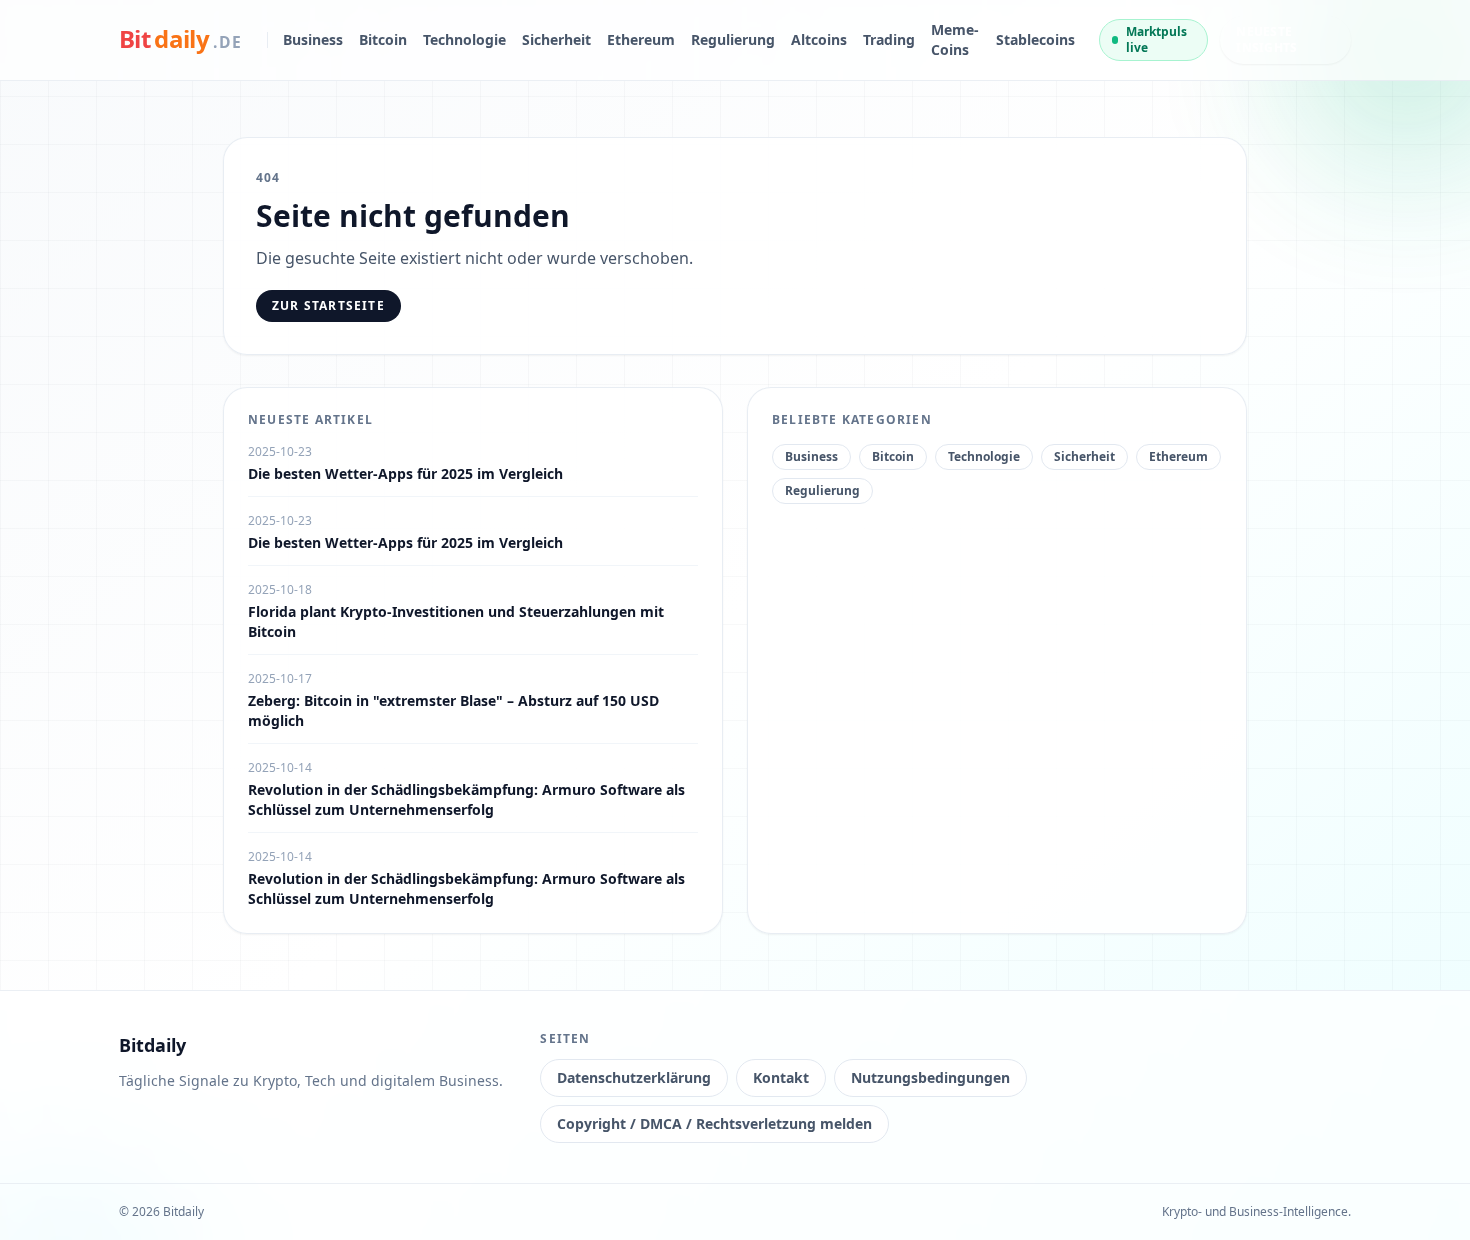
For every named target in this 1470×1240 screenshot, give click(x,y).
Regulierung (733, 39)
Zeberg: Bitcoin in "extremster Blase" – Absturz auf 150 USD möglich (453, 710)
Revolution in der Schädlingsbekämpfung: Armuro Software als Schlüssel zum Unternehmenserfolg (466, 799)
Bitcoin (383, 39)
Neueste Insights (1266, 39)
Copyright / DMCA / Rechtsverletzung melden (714, 1123)
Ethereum (641, 39)
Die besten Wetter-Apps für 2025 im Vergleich (405, 473)
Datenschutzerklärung (634, 1077)
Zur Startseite (328, 305)
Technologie (464, 39)
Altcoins (819, 39)
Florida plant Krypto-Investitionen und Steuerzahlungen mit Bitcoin (456, 621)
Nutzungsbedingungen (930, 1077)
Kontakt (781, 1077)
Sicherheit (556, 39)
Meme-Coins (955, 39)
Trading (889, 39)
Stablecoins (1035, 39)
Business (313, 39)
